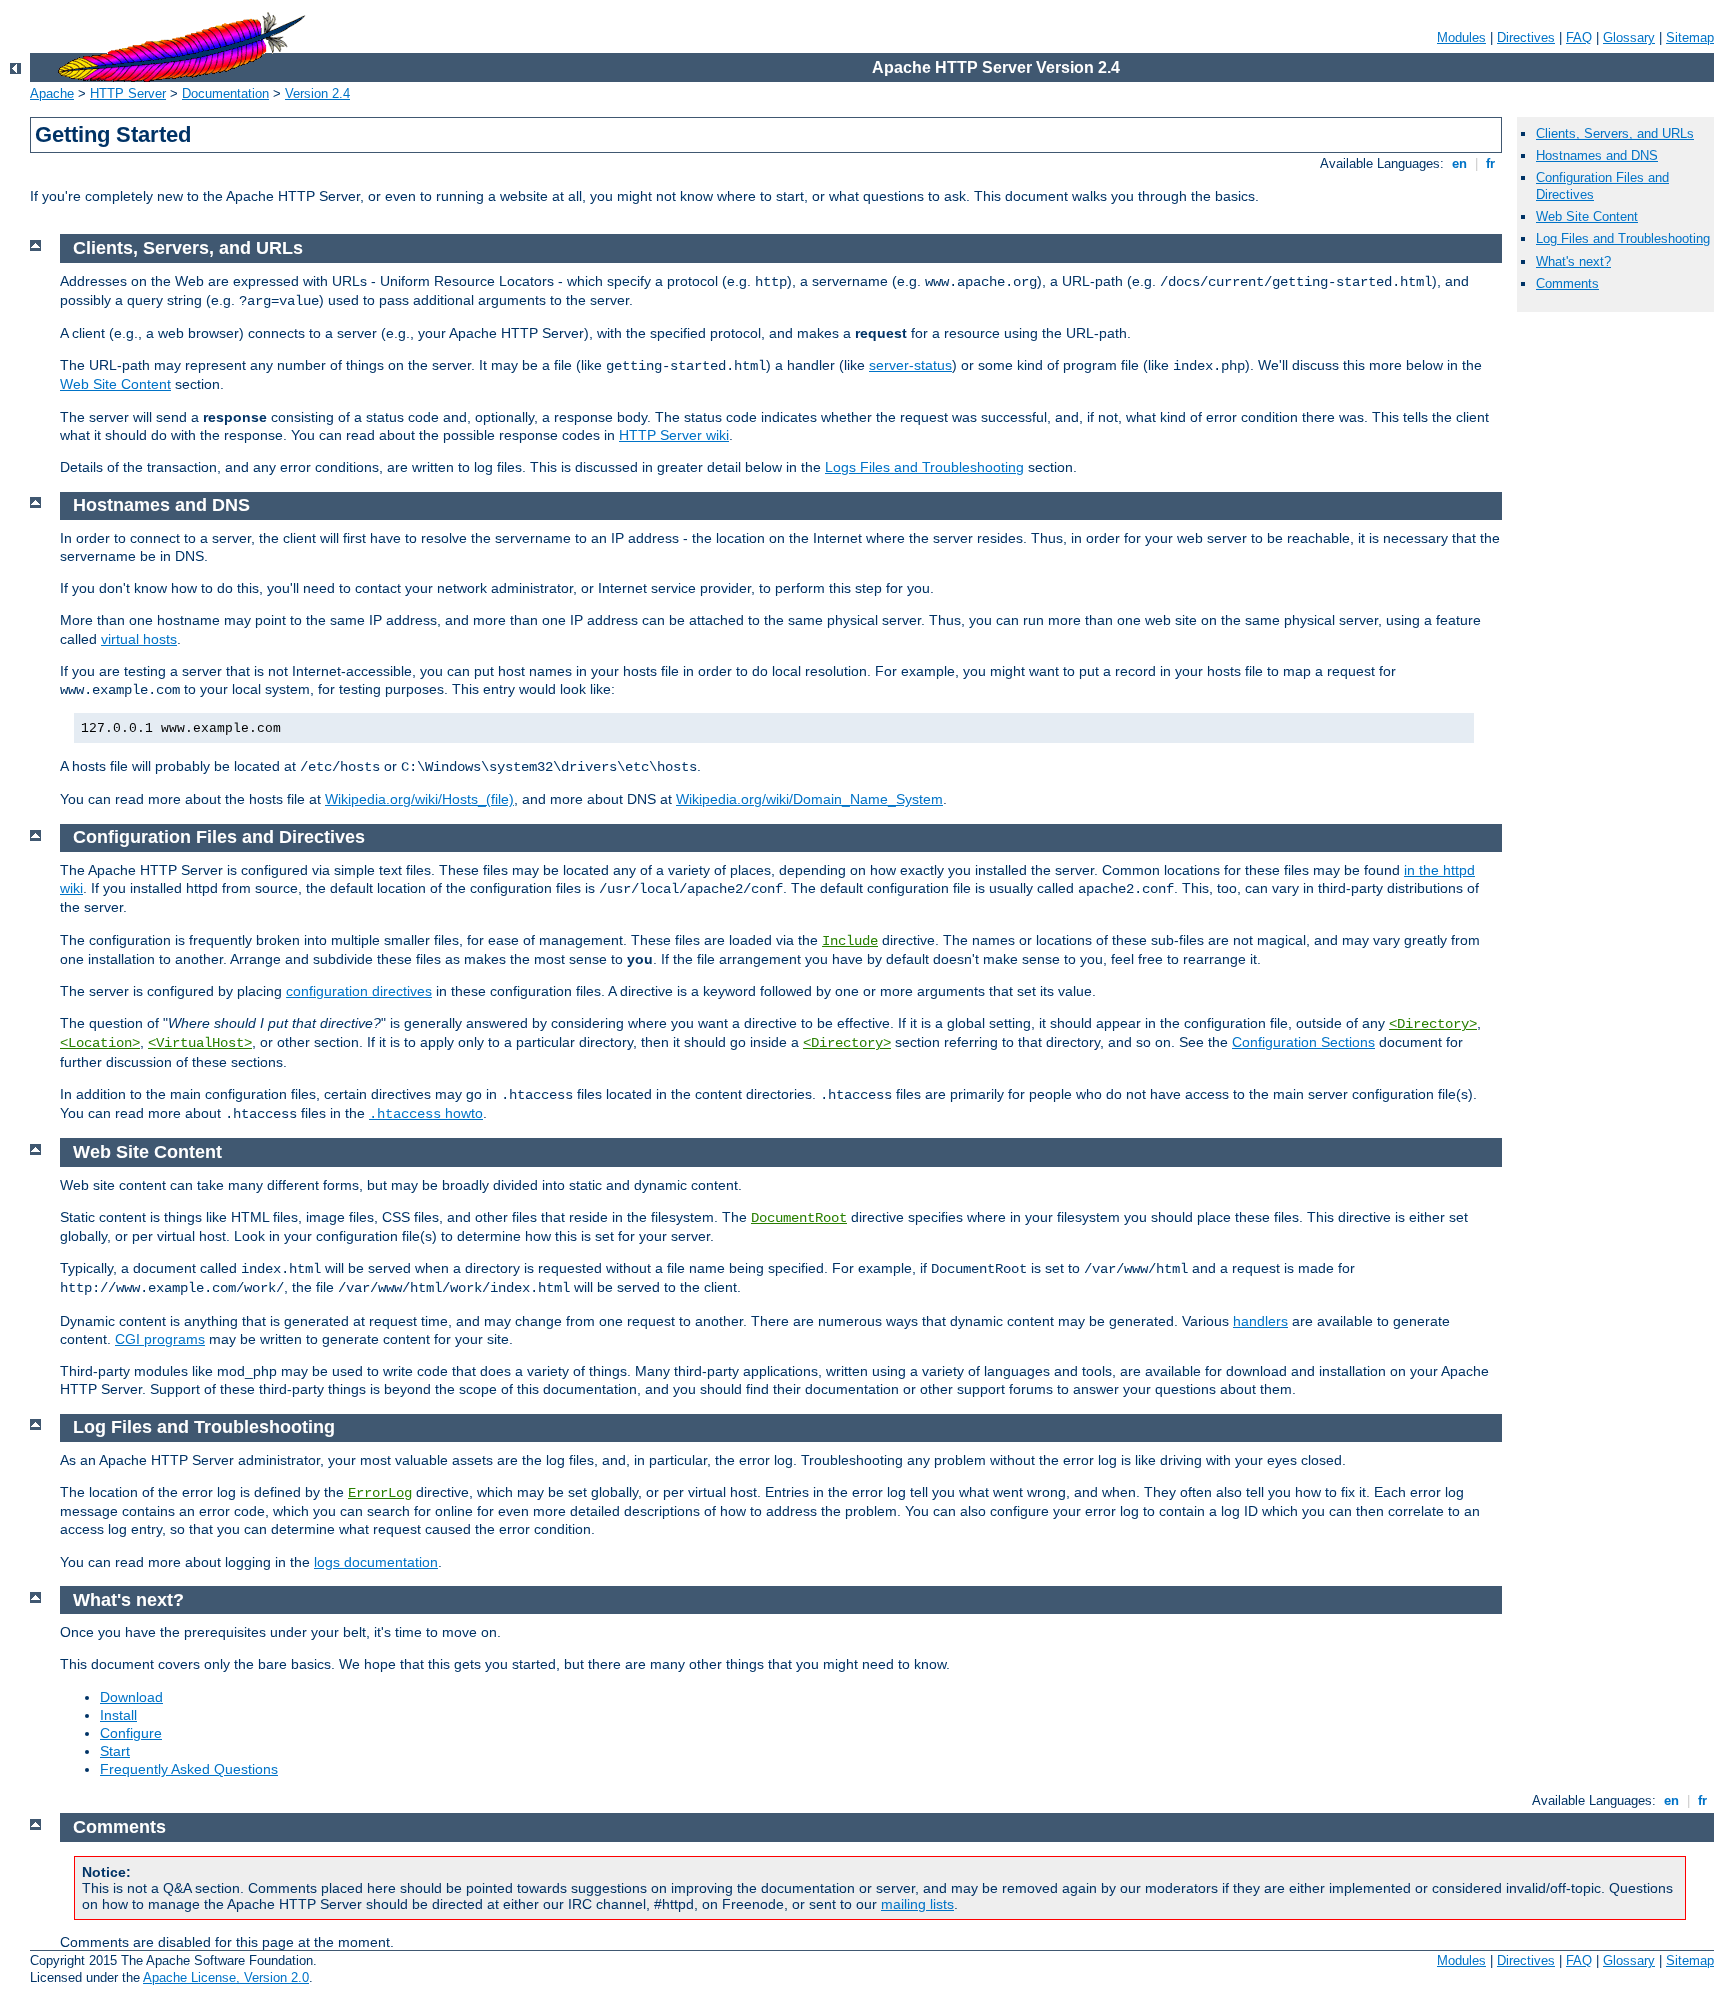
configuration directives (359, 991)
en (1459, 163)
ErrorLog (380, 1493)
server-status (910, 365)
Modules (1461, 37)
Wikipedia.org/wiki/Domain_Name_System (809, 799)
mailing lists (917, 1904)
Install (118, 1715)
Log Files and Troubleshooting (1623, 238)
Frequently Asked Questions (189, 1769)
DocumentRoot (799, 1218)
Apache (52, 93)
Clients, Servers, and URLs (1615, 133)
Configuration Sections (1303, 1042)
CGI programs (160, 1339)
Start (115, 1751)
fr (1490, 163)
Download (131, 1697)
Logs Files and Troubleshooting (924, 467)
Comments (1567, 283)
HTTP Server (128, 93)
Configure (131, 1733)
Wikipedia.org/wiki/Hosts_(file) (419, 799)
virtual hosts (139, 639)
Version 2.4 (317, 93)
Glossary (1629, 37)
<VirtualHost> (200, 1043)
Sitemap (1690, 37)
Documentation (225, 93)
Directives (1526, 37)
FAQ (1579, 37)
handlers (1260, 1321)
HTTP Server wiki (674, 435)
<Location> (100, 1043)
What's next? (1573, 261)
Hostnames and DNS (1597, 155)
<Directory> (1433, 1024)
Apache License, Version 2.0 (226, 1977)
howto (426, 1113)
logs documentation (376, 1562)
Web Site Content (1587, 216)
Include (850, 941)
